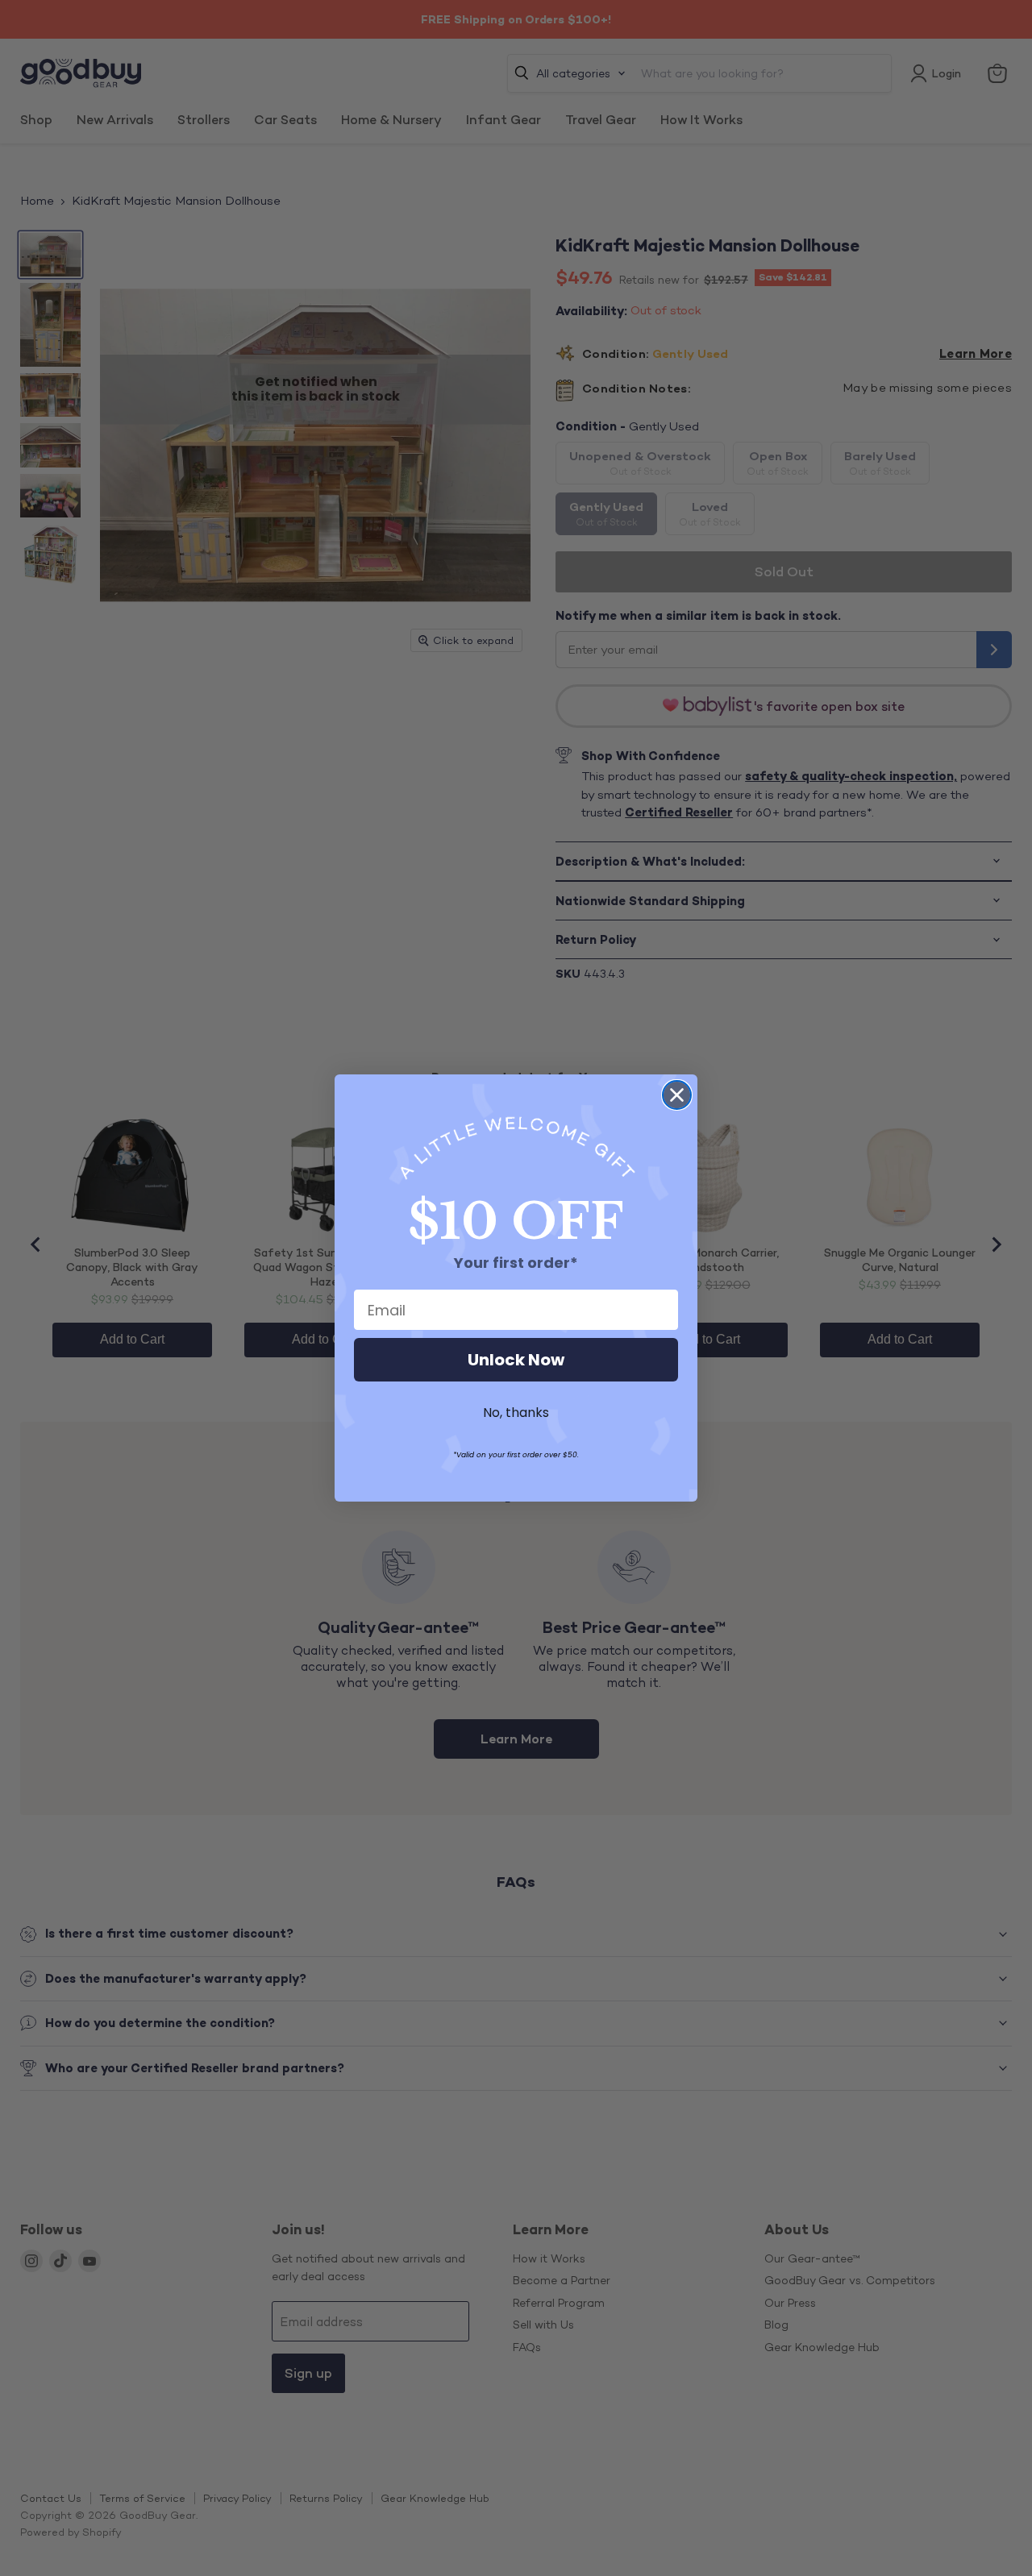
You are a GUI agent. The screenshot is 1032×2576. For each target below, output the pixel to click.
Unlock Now (516, 1360)
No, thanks (516, 1413)
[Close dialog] (677, 1095)
